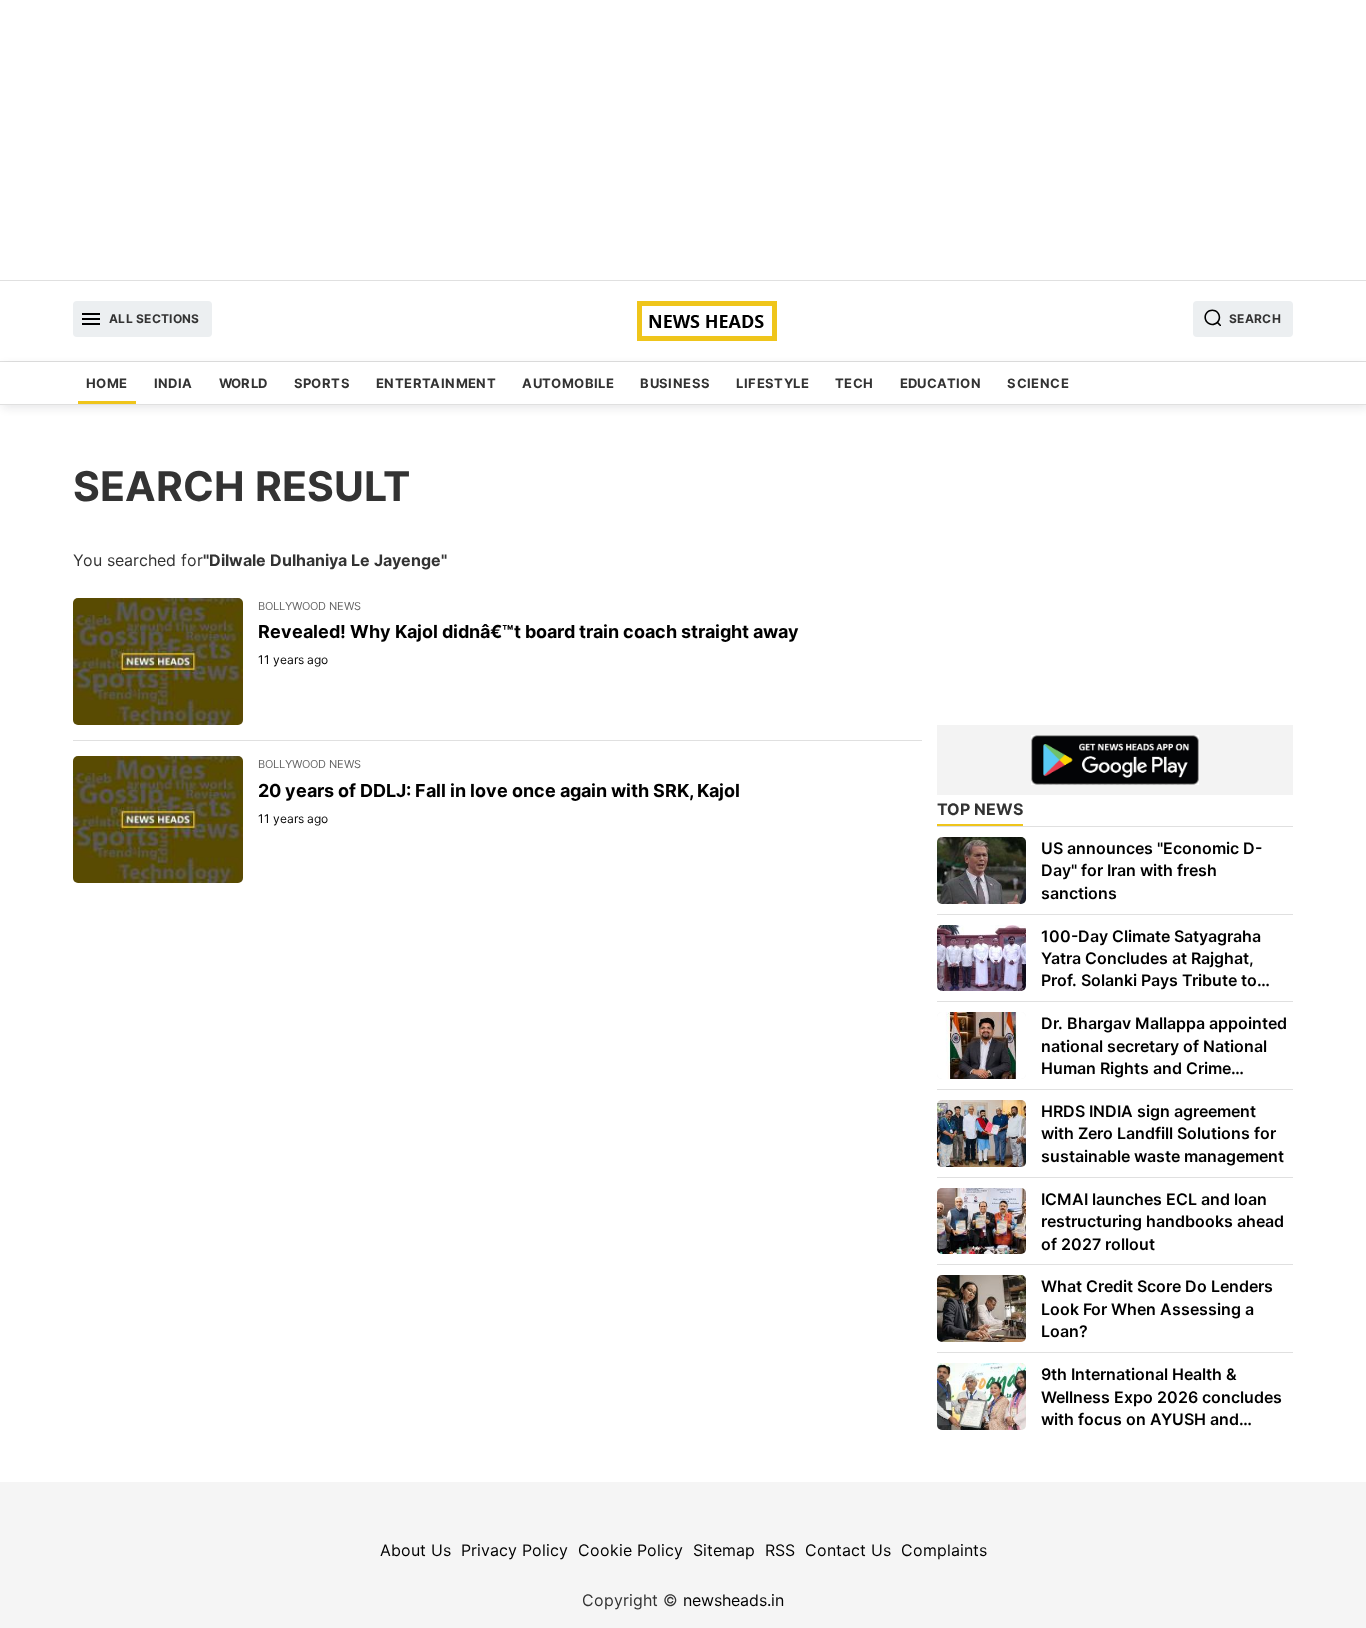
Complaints (944, 1550)
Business (675, 383)
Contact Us (848, 1550)
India (173, 383)
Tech (854, 383)
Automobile (568, 383)
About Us (415, 1550)
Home (107, 383)
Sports (322, 383)
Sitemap (724, 1550)
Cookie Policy (630, 1550)
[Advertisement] (683, 140)
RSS (780, 1550)
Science (1038, 383)
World (243, 383)
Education (941, 383)
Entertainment (436, 383)
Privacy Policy (514, 1550)
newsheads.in (733, 1600)
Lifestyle (772, 383)
